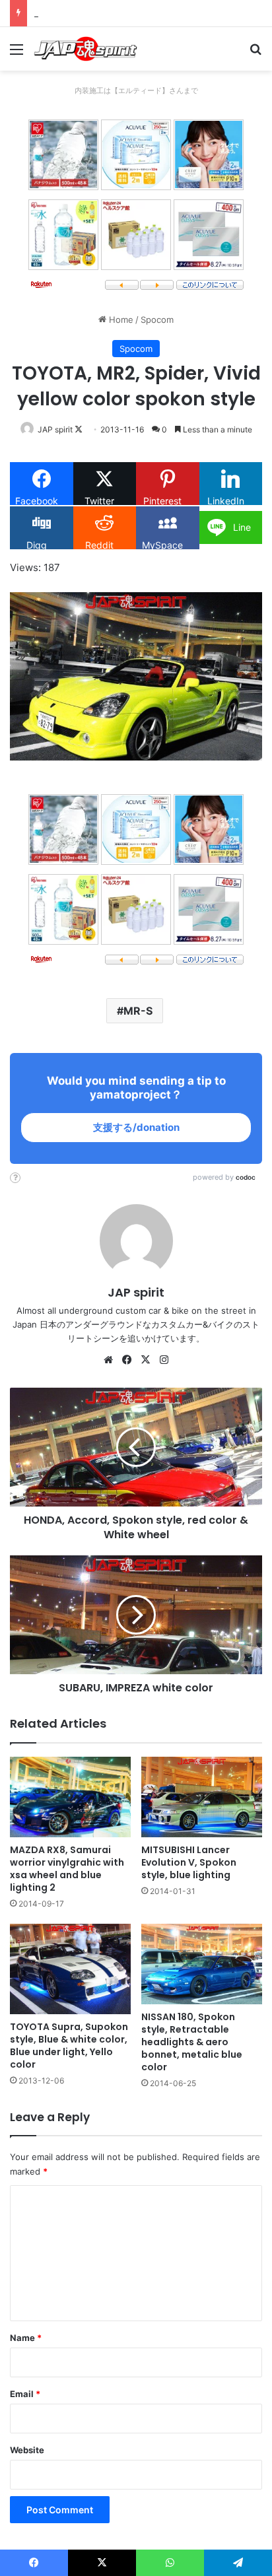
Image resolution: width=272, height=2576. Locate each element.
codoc (246, 1177)
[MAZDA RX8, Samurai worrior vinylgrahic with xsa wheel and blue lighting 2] (70, 1797)
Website (27, 2450)
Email (25, 2394)
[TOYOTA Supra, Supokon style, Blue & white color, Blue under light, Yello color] (70, 1969)
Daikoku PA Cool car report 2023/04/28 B (119, 13)
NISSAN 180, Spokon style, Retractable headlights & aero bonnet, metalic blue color (192, 2042)
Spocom (157, 320)
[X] (145, 1360)
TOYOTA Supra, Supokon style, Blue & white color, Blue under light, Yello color (69, 2046)
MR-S (138, 1011)
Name (26, 2338)
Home (120, 320)
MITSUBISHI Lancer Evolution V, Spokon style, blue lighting (189, 1862)
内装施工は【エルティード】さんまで (136, 90)
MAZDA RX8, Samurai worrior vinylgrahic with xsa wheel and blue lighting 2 (67, 1869)
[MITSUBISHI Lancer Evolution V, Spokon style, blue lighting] (202, 1797)
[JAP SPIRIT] (86, 49)
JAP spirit (55, 429)
